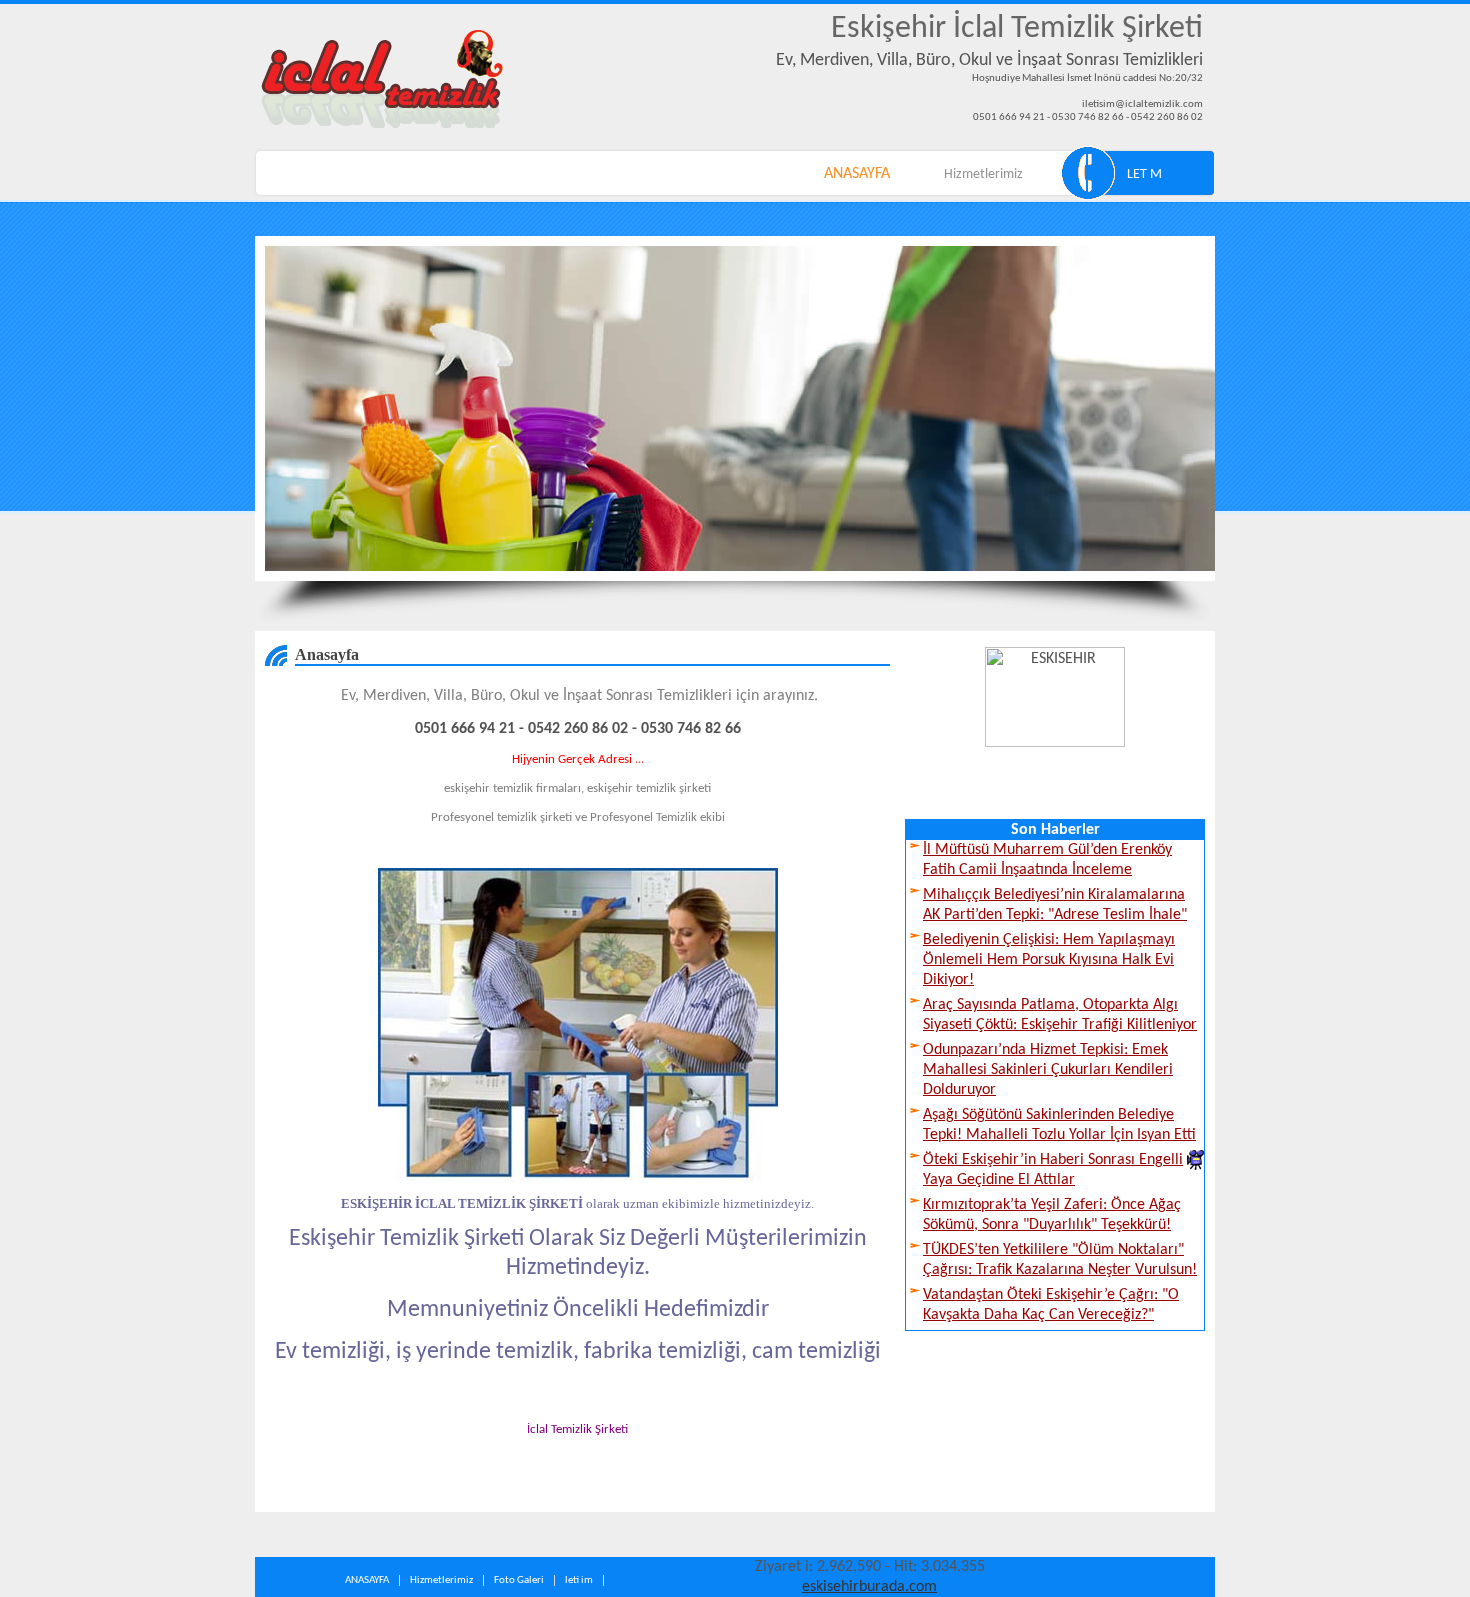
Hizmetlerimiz (983, 174)
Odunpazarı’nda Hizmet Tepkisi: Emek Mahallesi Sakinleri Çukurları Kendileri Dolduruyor (1048, 1070)
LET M (1144, 174)
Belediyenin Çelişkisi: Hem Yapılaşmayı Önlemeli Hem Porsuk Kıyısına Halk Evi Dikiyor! (1049, 960)
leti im (579, 1580)
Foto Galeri (519, 1580)
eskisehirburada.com (869, 1587)
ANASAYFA (857, 174)
